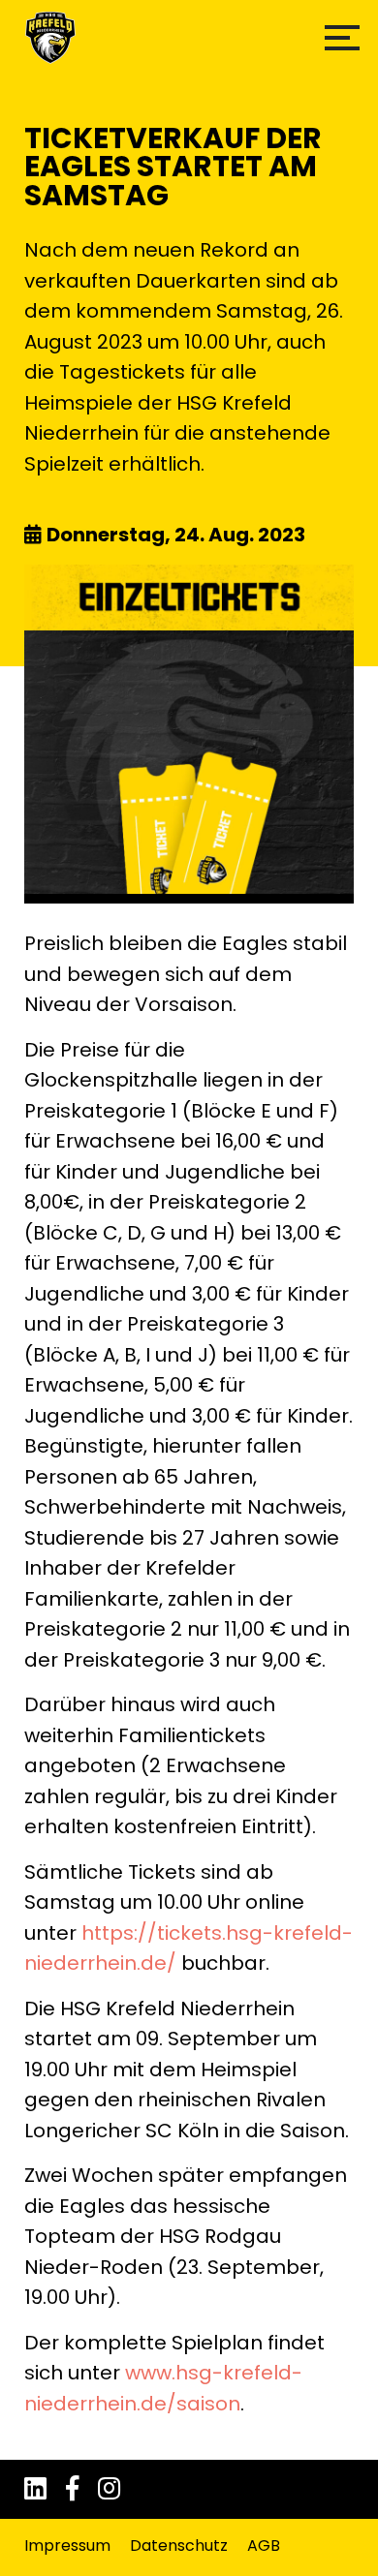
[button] (342, 38)
